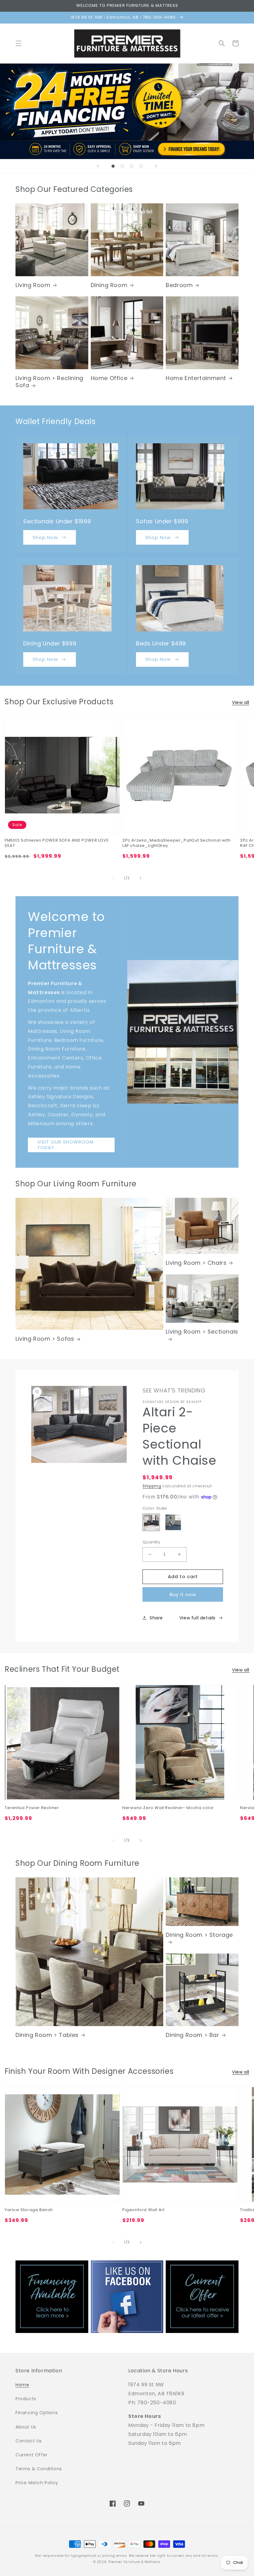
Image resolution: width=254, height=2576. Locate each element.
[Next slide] (156, 166)
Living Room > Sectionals (202, 1332)
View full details (197, 1618)
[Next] (141, 878)
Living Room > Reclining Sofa (49, 382)
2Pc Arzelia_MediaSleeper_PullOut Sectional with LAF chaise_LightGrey (176, 843)
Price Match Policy (37, 2483)
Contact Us (29, 2441)
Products (26, 2399)
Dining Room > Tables (47, 2035)
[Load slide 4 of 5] (132, 166)
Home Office (109, 378)
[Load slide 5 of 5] (141, 166)
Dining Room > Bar (192, 2035)
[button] (19, 43)
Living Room (33, 285)
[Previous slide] (98, 166)
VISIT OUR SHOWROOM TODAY (65, 1145)
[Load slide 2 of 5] (113, 166)
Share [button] (156, 1618)
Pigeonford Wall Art (143, 2210)
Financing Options (37, 2413)
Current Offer (32, 2455)
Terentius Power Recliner (32, 1808)
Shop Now (45, 537)
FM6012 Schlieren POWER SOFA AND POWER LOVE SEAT (57, 843)
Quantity (151, 1542)
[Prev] (113, 878)
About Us (26, 2427)
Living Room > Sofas (45, 1339)
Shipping (152, 1486)
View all (241, 702)
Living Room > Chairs (196, 1263)
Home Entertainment (196, 378)
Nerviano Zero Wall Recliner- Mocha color (168, 1808)
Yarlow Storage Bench (29, 2210)
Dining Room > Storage (199, 1935)
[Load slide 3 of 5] (122, 166)
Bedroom (179, 285)
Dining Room (109, 285)
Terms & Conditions (39, 2469)
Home (22, 2385)
